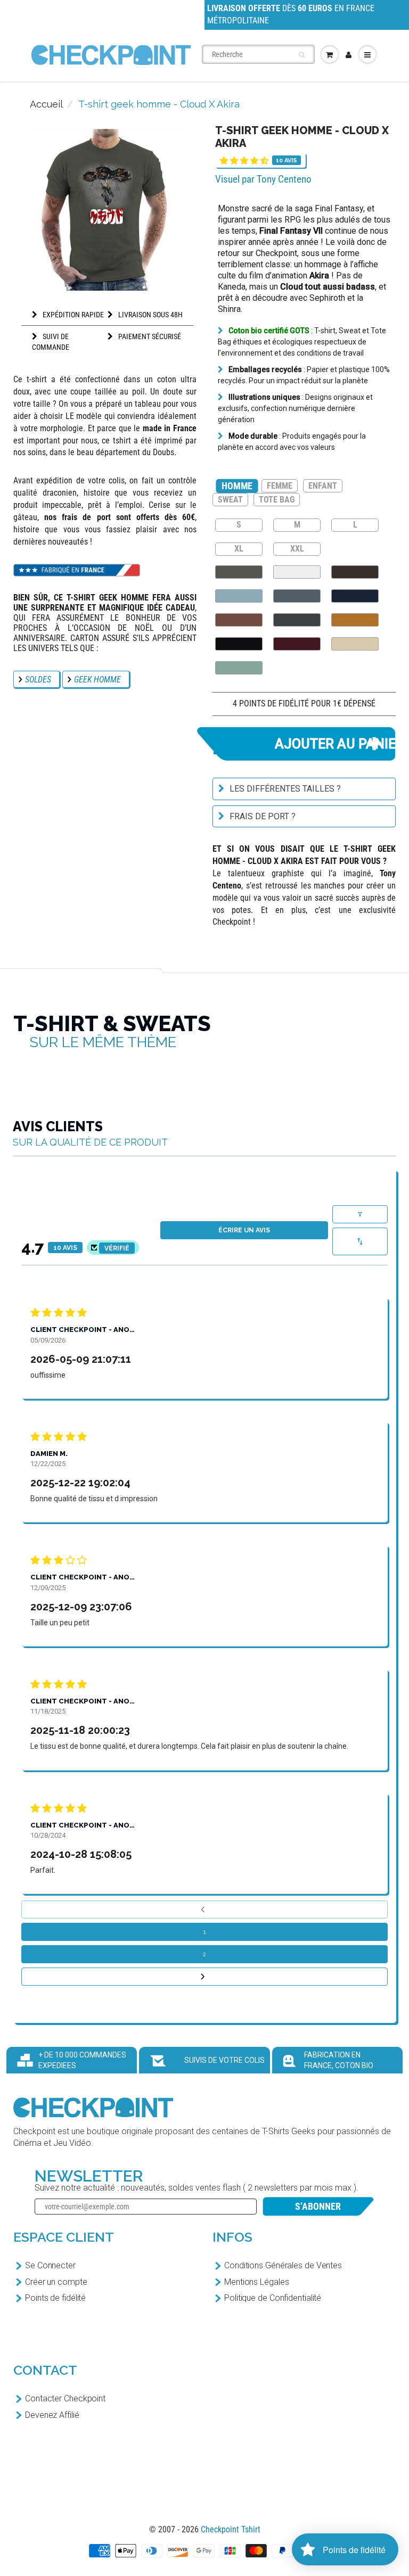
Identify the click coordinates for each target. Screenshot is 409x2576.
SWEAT (230, 500)
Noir (239, 644)
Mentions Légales (256, 2282)
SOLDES (38, 680)
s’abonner (318, 2206)
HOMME (237, 486)
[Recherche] (302, 55)
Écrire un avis (244, 1230)
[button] (244, 161)
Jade (239, 668)
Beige (355, 644)
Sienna (239, 620)
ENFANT (323, 486)
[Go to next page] (204, 1977)
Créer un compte (56, 2282)
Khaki (239, 572)
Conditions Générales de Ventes (283, 2265)
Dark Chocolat (355, 572)
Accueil (46, 104)
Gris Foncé (297, 620)
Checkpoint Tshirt (231, 2529)
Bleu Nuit (355, 596)
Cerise (297, 644)
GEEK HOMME (97, 680)
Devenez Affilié (52, 2415)
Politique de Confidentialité (273, 2298)
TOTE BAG (277, 500)
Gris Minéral (297, 596)
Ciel (239, 596)
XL (239, 548)
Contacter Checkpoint (65, 2398)
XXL (297, 548)
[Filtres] (360, 1214)
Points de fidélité (55, 2298)
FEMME (280, 486)
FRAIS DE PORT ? (263, 816)
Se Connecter (50, 2265)
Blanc (297, 572)
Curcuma (355, 620)
